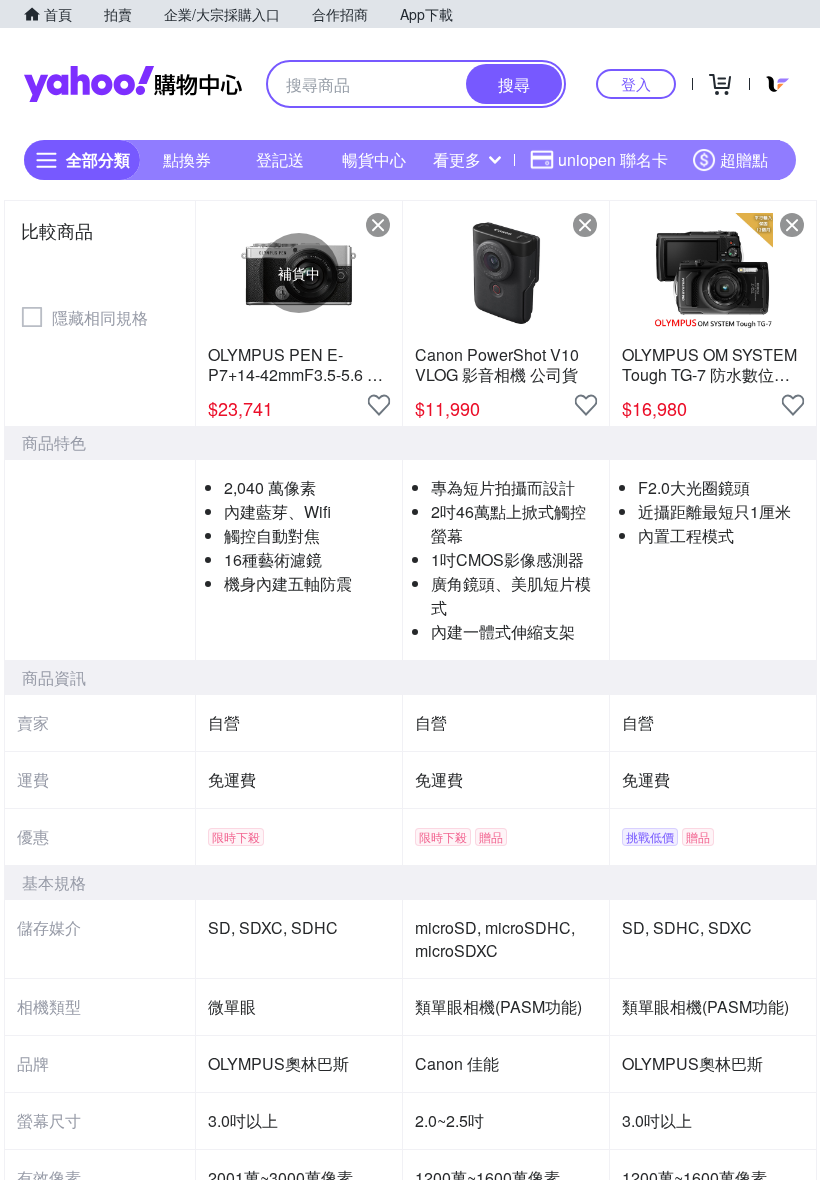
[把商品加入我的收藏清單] (379, 405)
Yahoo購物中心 (133, 84)
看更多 (457, 159)
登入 (636, 83)
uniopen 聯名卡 (613, 159)
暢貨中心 (374, 159)
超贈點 (744, 159)
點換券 (187, 159)
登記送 (280, 159)
